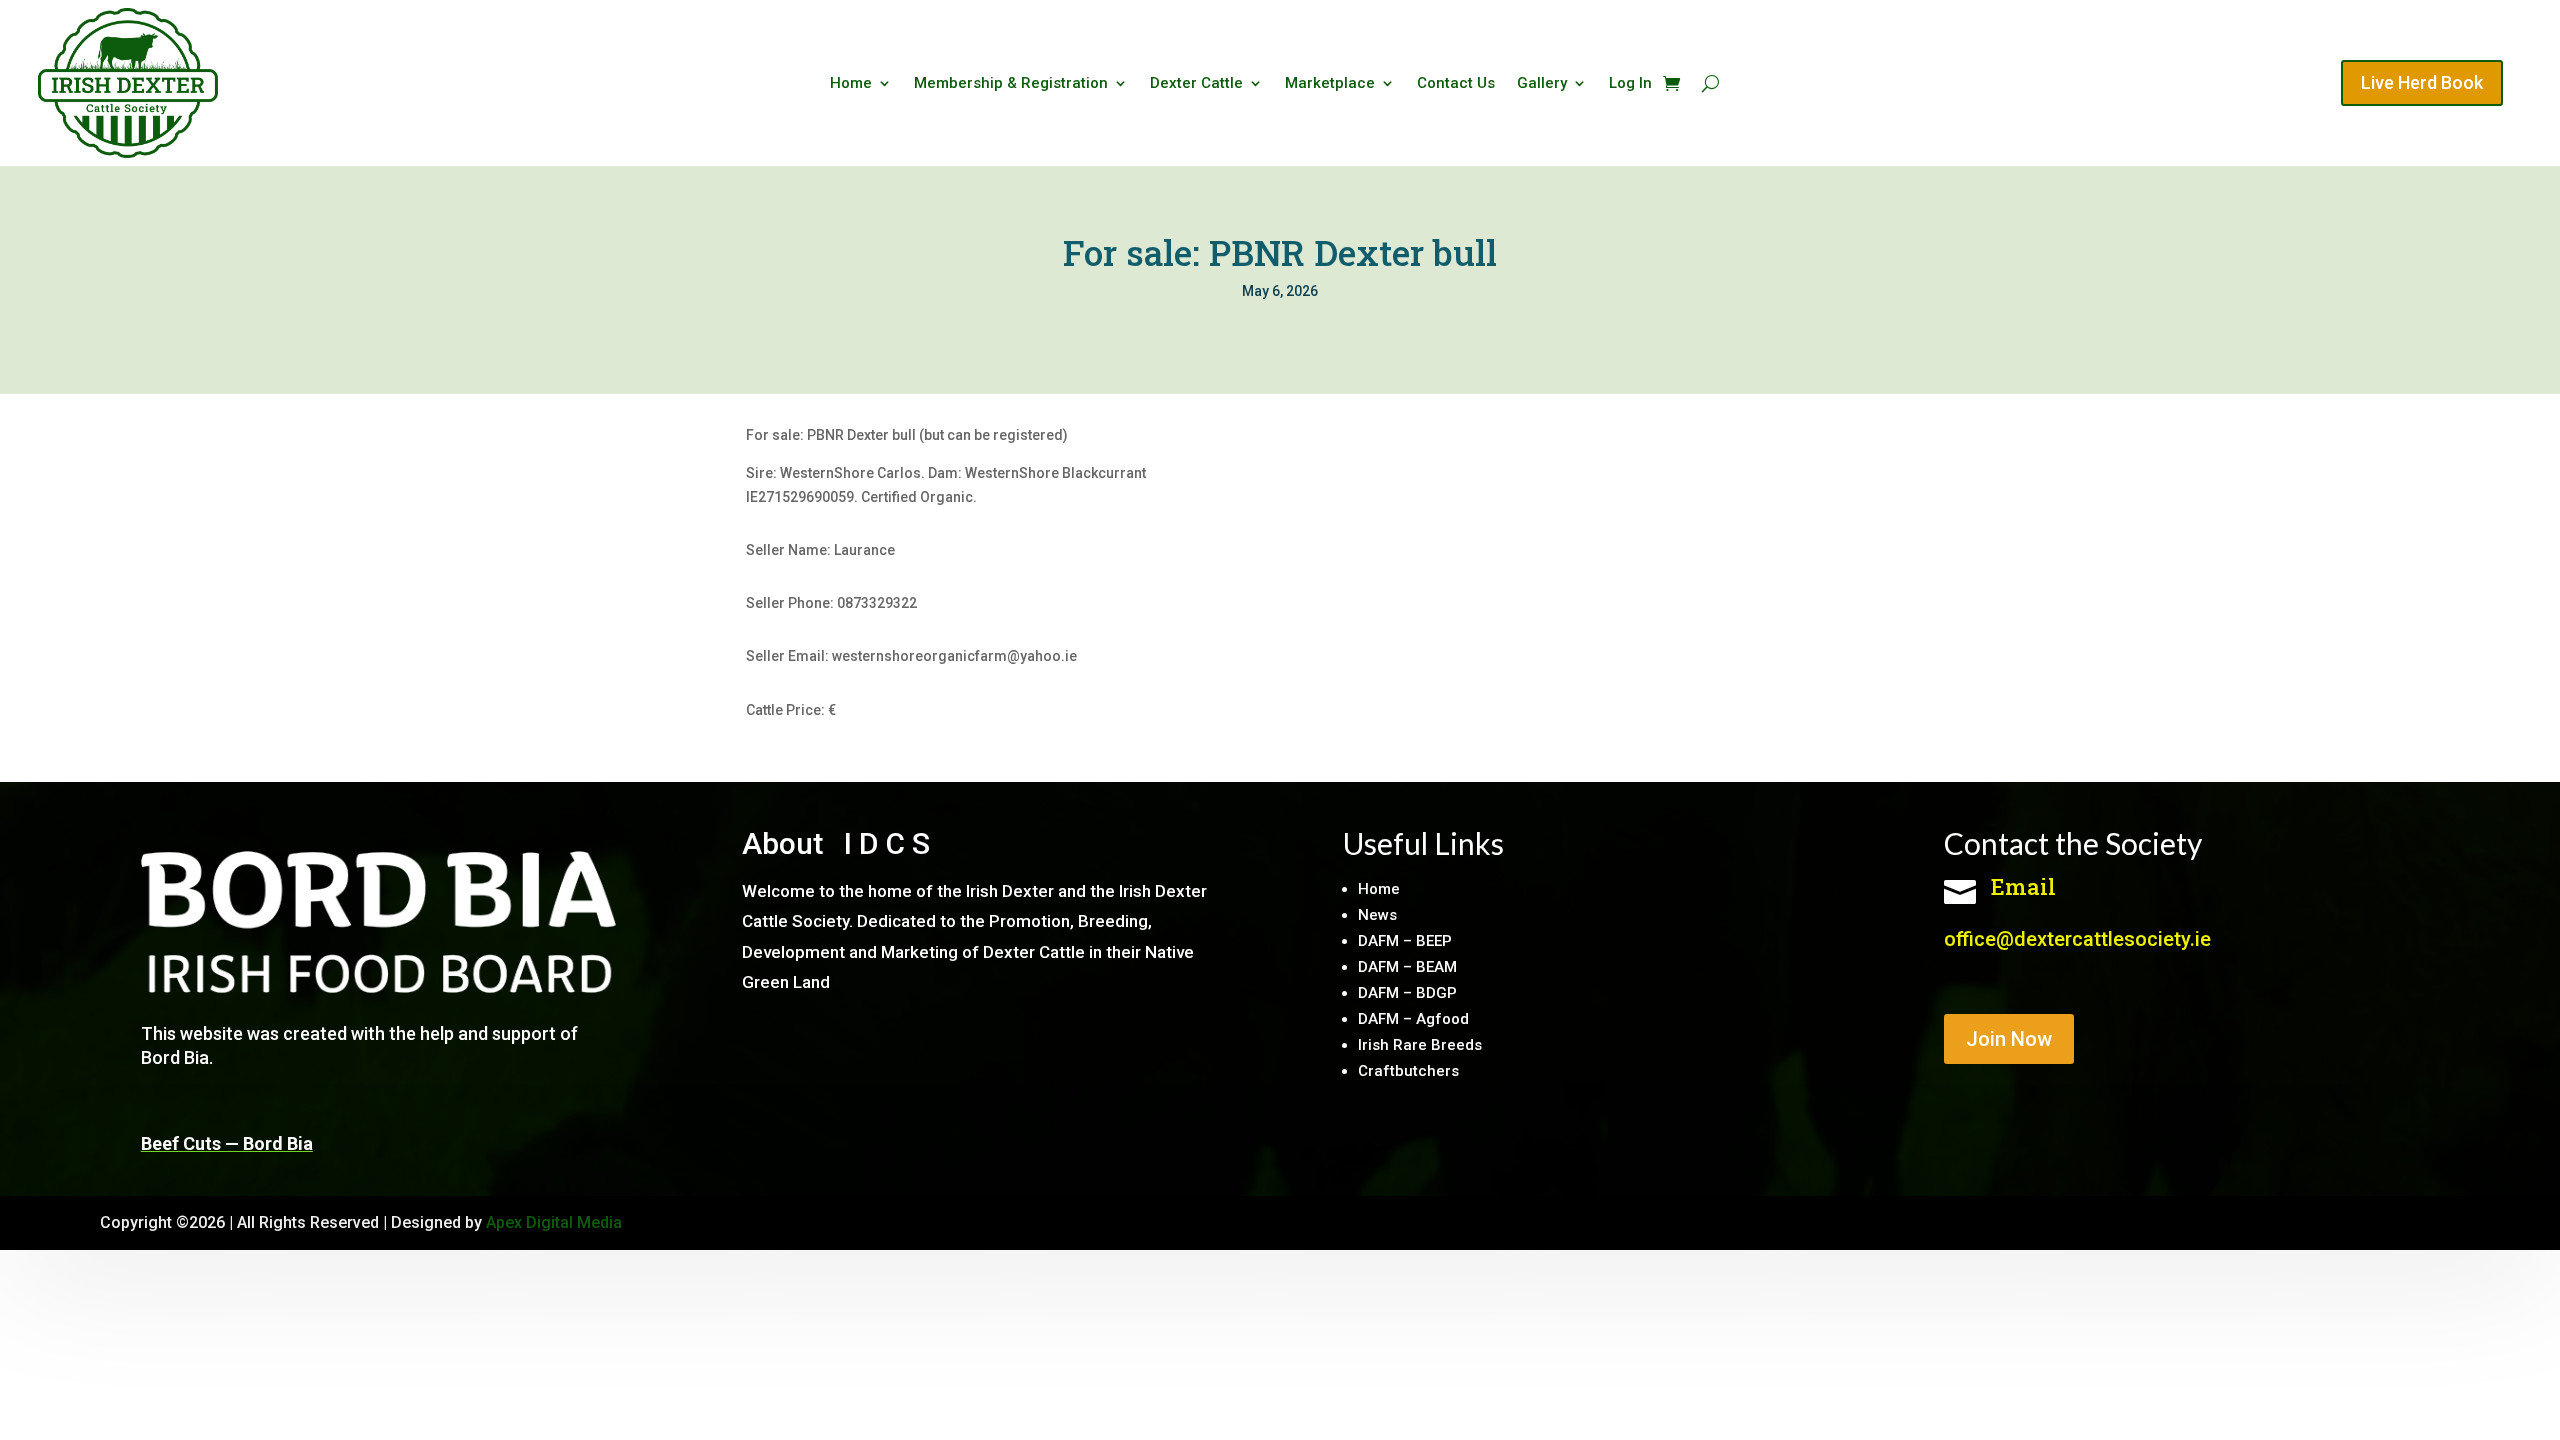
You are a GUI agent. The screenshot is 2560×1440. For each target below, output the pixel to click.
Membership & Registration (1011, 84)
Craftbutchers (1408, 1071)
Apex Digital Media (554, 1222)
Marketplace (1330, 84)
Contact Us (1456, 84)
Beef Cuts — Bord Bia (227, 1143)
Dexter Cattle (1196, 84)
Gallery (1542, 84)
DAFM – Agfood (1413, 1019)
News (1377, 915)
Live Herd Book (2422, 82)
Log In (1630, 84)
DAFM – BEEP (1405, 941)
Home (851, 84)
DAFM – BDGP (1407, 993)
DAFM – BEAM (1407, 967)
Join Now (2009, 1039)
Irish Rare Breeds (1420, 1045)
